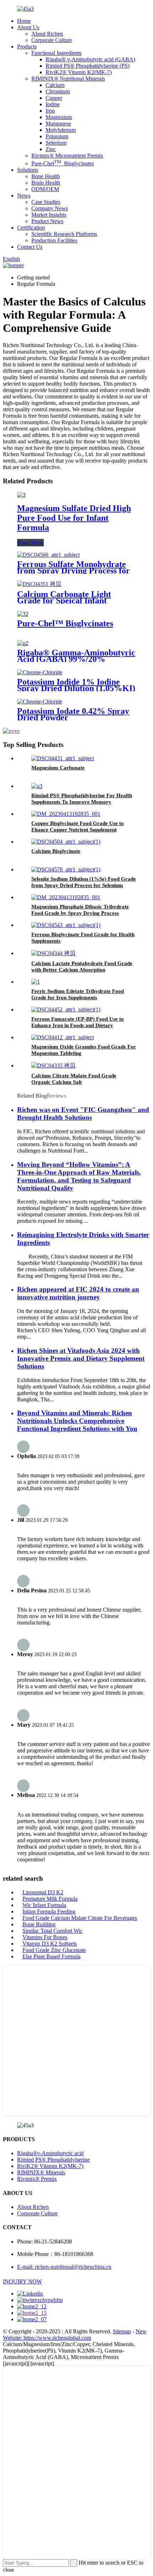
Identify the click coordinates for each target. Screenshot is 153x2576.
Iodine (53, 104)
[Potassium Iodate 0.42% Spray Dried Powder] (40, 702)
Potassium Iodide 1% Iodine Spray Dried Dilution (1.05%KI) (76, 685)
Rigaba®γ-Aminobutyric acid (50, 2153)
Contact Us (30, 247)
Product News (47, 221)
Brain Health (46, 183)
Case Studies (46, 202)
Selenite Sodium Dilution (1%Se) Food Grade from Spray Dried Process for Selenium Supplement (84, 885)
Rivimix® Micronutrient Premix (67, 156)
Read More (30, 543)
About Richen (47, 34)
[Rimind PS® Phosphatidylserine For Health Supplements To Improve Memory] (37, 786)
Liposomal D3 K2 (43, 1892)
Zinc (51, 149)
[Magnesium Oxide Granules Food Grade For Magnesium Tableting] (63, 1037)
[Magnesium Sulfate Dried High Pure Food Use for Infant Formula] (21, 495)
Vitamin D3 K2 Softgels (50, 1944)
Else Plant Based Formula (51, 1956)
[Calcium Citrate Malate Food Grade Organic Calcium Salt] (53, 1065)
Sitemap (122, 2331)
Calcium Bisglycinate (56, 851)
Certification (31, 228)
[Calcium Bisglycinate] (66, 842)
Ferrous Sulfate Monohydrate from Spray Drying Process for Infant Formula (73, 571)
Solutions (28, 170)
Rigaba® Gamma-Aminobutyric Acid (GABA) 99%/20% (76, 656)
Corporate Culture (52, 40)
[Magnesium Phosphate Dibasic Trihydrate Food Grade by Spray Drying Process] (66, 897)
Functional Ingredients (56, 53)
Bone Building (39, 1924)
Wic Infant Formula (44, 1905)
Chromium (58, 91)
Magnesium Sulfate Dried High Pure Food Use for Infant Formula (74, 518)
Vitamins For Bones (45, 1937)
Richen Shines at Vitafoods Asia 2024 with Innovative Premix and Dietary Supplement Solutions (81, 1358)
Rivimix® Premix (37, 2179)
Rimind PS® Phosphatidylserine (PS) (88, 66)
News (24, 195)
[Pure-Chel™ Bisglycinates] (23, 614)
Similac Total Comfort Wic (52, 1931)
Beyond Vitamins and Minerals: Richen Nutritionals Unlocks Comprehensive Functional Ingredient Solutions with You (77, 1421)
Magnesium (59, 117)
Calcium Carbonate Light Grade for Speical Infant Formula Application (64, 601)
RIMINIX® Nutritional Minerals (68, 79)
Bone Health (46, 176)
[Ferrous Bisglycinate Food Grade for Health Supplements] (66, 925)
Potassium (57, 136)
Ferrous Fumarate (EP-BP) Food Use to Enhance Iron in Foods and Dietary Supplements (78, 1025)
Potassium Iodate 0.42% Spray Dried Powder (73, 714)
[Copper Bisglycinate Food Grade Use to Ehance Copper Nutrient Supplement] (66, 814)
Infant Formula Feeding (49, 1912)
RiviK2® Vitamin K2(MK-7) (79, 72)
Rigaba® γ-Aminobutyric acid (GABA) (90, 59)
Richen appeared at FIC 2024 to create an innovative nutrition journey (78, 1293)
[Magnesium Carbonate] (63, 758)
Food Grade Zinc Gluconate (54, 1950)
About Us (28, 27)
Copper (54, 98)
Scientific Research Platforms (64, 234)
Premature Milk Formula (50, 1899)
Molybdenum (61, 130)
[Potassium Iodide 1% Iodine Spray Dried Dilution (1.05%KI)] (40, 672)
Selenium (56, 143)
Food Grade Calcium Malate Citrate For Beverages (80, 1918)
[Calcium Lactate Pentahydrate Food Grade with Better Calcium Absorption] (53, 953)
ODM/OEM (45, 189)
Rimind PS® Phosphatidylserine (53, 2160)
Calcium (55, 85)
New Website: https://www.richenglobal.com (75, 2335)
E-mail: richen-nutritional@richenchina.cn (64, 2267)
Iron (50, 111)
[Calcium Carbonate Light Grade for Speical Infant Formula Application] (39, 584)
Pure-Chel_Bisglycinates (63, 163)
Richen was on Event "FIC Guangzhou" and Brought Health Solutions (83, 1114)
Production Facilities (54, 240)
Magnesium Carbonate (58, 768)
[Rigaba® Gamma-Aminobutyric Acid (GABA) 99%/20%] (23, 643)
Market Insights (49, 215)
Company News (50, 208)
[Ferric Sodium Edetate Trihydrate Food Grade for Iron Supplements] (36, 982)
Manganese (58, 123)
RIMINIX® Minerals (41, 2172)
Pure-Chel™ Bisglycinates (65, 623)
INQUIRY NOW (22, 2281)
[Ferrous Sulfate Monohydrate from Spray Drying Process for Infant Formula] (48, 555)
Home (24, 21)
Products (27, 47)
